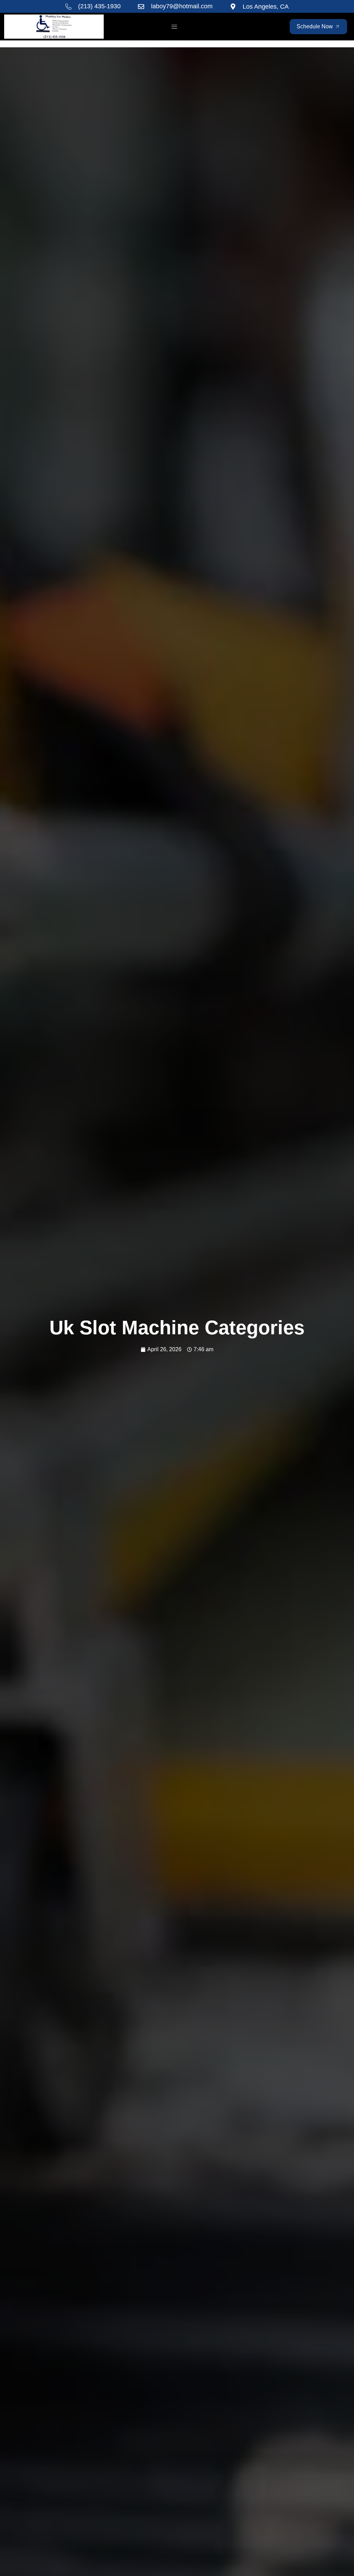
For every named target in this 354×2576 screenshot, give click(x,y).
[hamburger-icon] (174, 27)
